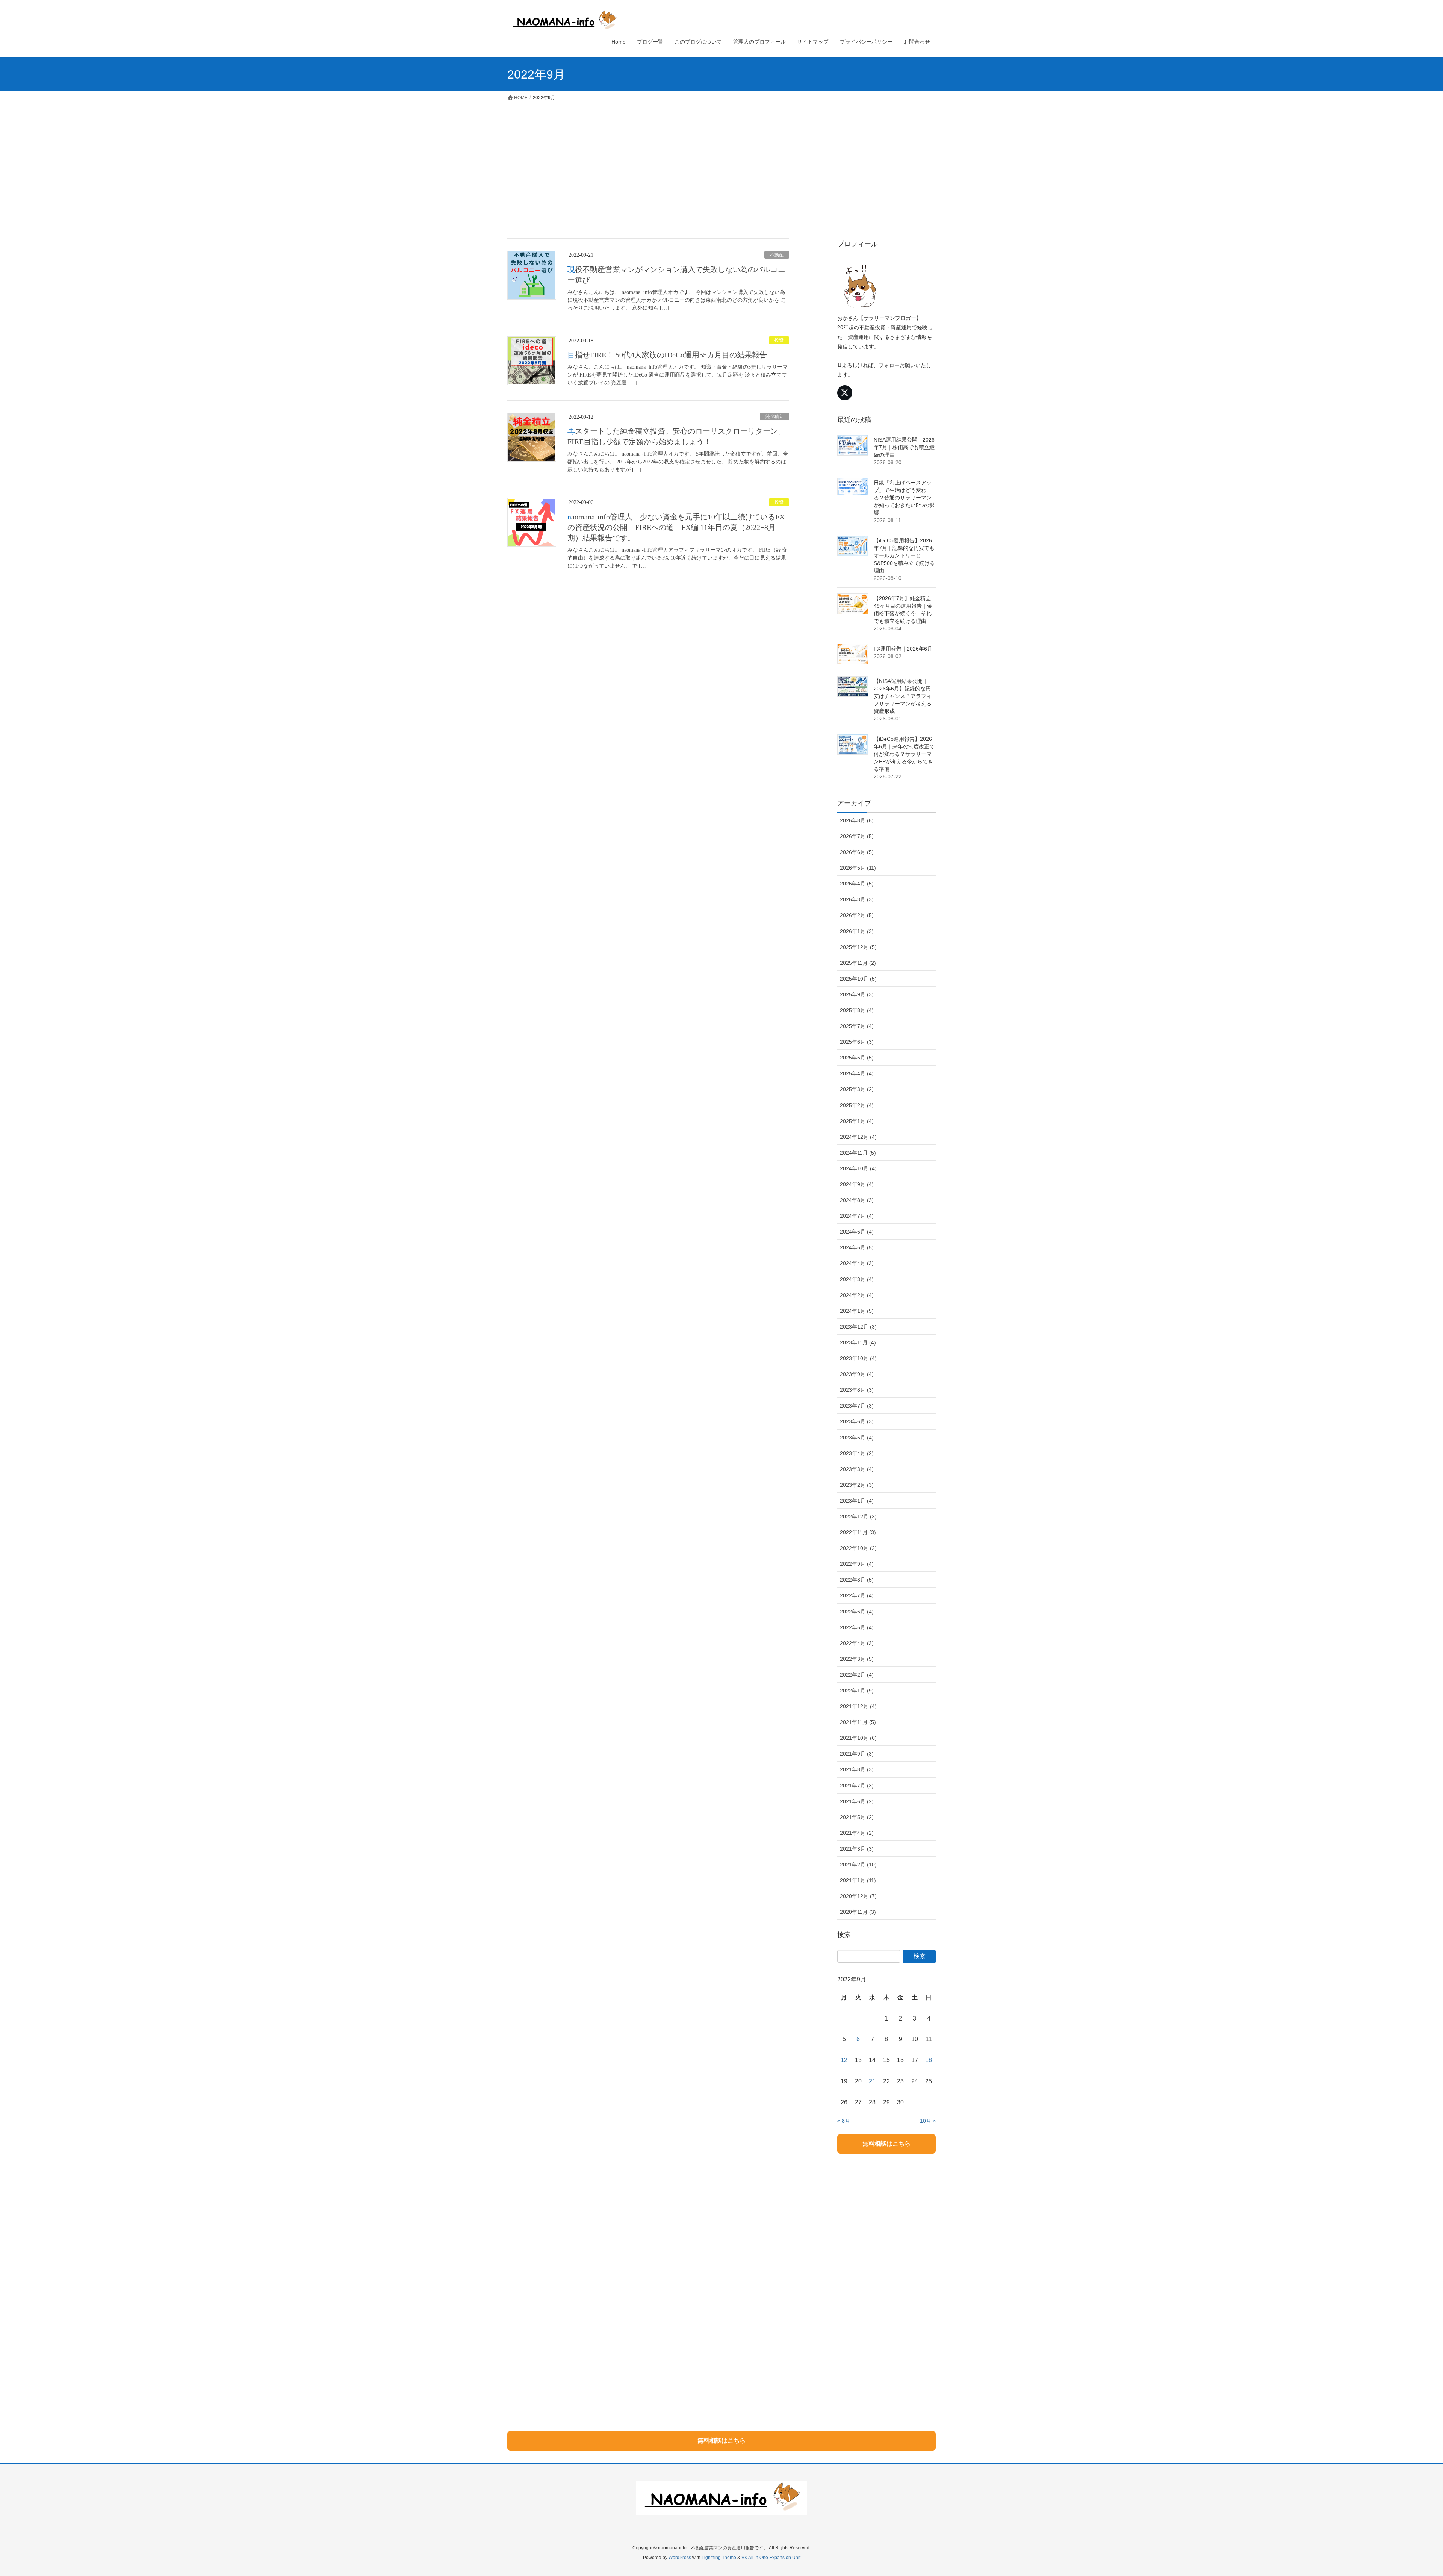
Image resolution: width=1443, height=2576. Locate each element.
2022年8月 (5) (857, 1580)
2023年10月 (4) (858, 1358)
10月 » (928, 2121)
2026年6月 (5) (857, 852)
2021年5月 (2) (857, 1817)
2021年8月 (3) (857, 1769)
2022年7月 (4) (857, 1595)
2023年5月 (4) (857, 1438)
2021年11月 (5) (858, 1722)
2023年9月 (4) (857, 1374)
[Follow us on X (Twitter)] (845, 393)
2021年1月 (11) (858, 1880)
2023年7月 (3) (857, 1406)
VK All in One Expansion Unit (771, 2558)
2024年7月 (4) (857, 1216)
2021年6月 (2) (857, 1801)
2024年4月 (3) (857, 1263)
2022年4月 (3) (857, 1643)
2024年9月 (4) (857, 1184)
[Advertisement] (721, 161)
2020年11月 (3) (858, 1912)
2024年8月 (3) (857, 1200)
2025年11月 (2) (858, 963)
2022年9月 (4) (857, 1564)
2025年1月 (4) (857, 1121)
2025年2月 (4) (857, 1105)
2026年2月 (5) (857, 915)
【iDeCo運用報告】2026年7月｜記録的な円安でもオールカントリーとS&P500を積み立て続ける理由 (904, 555)
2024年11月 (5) (858, 1153)
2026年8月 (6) (857, 820)
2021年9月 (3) (857, 1754)
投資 (779, 340)
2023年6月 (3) (857, 1421)
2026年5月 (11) (858, 868)
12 (844, 2060)
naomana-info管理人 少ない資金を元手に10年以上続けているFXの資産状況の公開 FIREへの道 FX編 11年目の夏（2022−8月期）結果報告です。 (676, 527)
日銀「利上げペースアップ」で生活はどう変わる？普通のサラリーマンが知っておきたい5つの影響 (904, 498)
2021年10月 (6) (858, 1738)
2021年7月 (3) (857, 1786)
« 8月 (844, 2121)
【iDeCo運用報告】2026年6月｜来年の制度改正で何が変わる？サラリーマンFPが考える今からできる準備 (904, 754)
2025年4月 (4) (857, 1073)
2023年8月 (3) (857, 1390)
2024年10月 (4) (858, 1168)
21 (872, 2081)
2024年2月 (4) (857, 1295)
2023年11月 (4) (858, 1342)
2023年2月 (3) (857, 1485)
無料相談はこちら (886, 2144)
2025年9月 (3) (857, 994)
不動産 (777, 255)
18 (929, 2060)
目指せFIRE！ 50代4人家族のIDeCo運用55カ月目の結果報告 (667, 355)
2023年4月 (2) (857, 1453)
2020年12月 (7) (858, 1896)
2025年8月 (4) (857, 1010)
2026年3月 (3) (857, 899)
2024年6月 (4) (857, 1232)
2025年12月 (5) (858, 947)
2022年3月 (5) (857, 1659)
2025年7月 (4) (857, 1026)
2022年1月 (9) (857, 1691)
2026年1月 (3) (857, 931)
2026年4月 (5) (857, 884)
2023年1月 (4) (857, 1501)
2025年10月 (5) (858, 979)
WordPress (680, 2558)
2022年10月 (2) (858, 1548)
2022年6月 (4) (857, 1612)
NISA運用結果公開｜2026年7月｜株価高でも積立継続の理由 (904, 447)
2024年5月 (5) (857, 1247)
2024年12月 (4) (858, 1137)
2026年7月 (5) (857, 836)
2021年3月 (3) (857, 1849)
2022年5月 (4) (857, 1627)
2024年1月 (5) (857, 1311)
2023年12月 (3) (858, 1327)
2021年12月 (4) (858, 1706)
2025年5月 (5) (857, 1058)
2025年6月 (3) (857, 1042)
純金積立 (774, 416)
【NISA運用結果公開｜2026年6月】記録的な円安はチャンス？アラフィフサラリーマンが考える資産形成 (903, 696)
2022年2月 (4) (857, 1675)
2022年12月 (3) (858, 1517)
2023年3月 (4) (857, 1469)
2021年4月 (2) (857, 1833)
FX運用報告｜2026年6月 (903, 649)
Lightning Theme (719, 2558)
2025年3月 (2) (857, 1089)
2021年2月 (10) (858, 1865)
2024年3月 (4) (857, 1279)
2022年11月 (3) (858, 1532)
